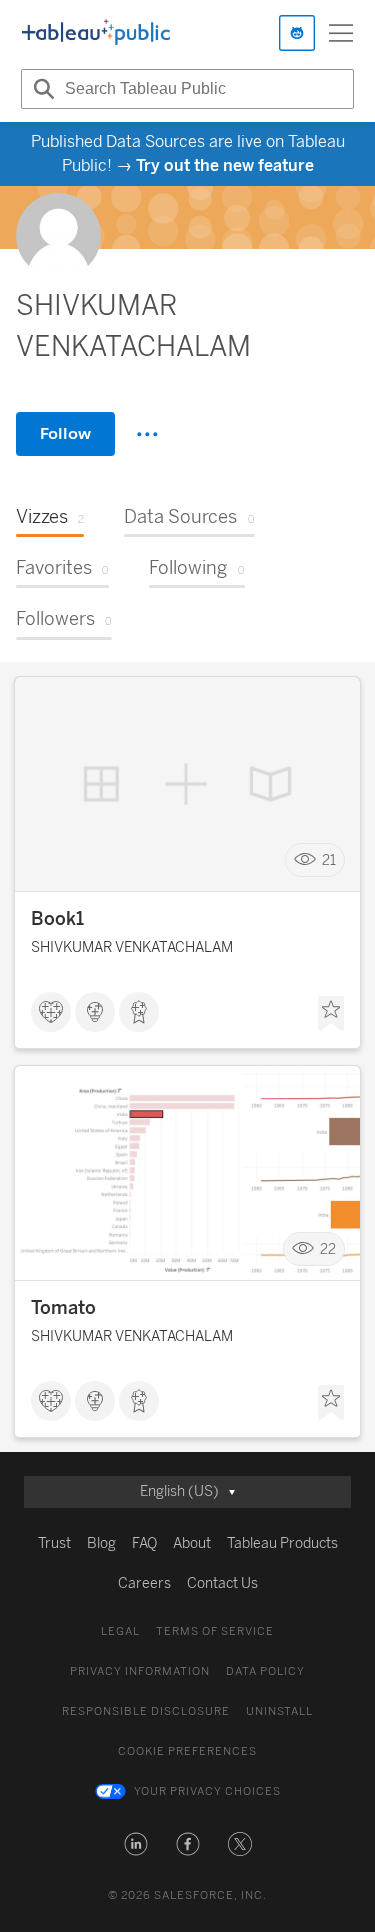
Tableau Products (282, 1543)
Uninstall (279, 1711)
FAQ (144, 1543)
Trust (54, 1543)
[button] (136, 1844)
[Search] (41, 89)
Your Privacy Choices (207, 1791)
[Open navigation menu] (341, 33)
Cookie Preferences (187, 1751)
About (192, 1543)
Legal (120, 1631)
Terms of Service (215, 1631)
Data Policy (265, 1671)
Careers (144, 1583)
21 (329, 860)
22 (328, 1249)
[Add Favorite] (331, 1014)
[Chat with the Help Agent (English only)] (297, 33)
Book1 (57, 919)
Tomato (63, 1308)
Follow (65, 433)
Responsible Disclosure (146, 1711)
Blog (101, 1543)
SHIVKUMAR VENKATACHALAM (132, 947)
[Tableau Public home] (96, 33)
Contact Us (222, 1583)
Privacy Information (140, 1671)
